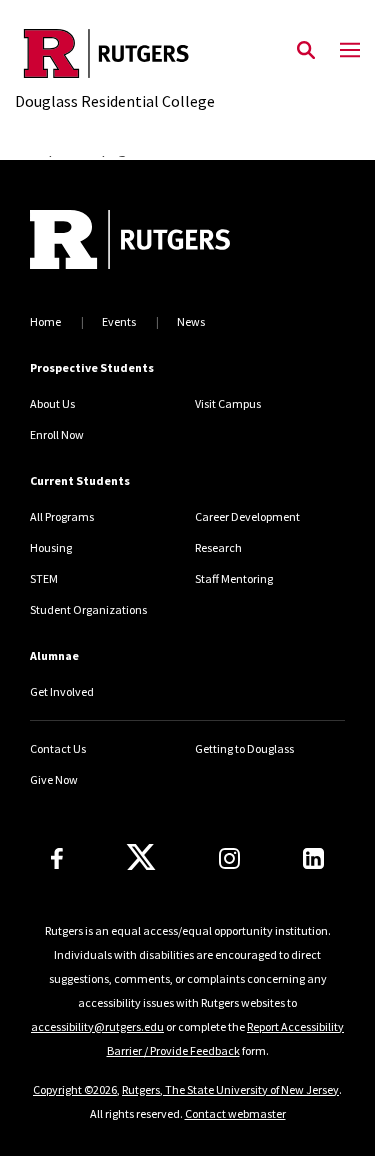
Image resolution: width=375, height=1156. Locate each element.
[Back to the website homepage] (115, 53)
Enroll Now (57, 434)
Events (119, 321)
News (191, 321)
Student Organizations (88, 609)
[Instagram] (229, 858)
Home (45, 321)
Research (218, 547)
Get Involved (62, 691)
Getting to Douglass (244, 748)
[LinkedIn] (313, 858)
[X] (141, 858)
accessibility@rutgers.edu (97, 1026)
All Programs (62, 516)
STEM (44, 578)
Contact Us (58, 748)
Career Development (247, 516)
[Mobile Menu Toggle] (350, 51)
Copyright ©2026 (75, 1089)
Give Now (54, 779)
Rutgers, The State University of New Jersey (230, 1089)
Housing (51, 547)
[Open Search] (306, 51)
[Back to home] (165, 242)
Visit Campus (228, 403)
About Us (52, 403)
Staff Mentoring (234, 578)
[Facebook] (57, 858)
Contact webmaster (235, 1113)
